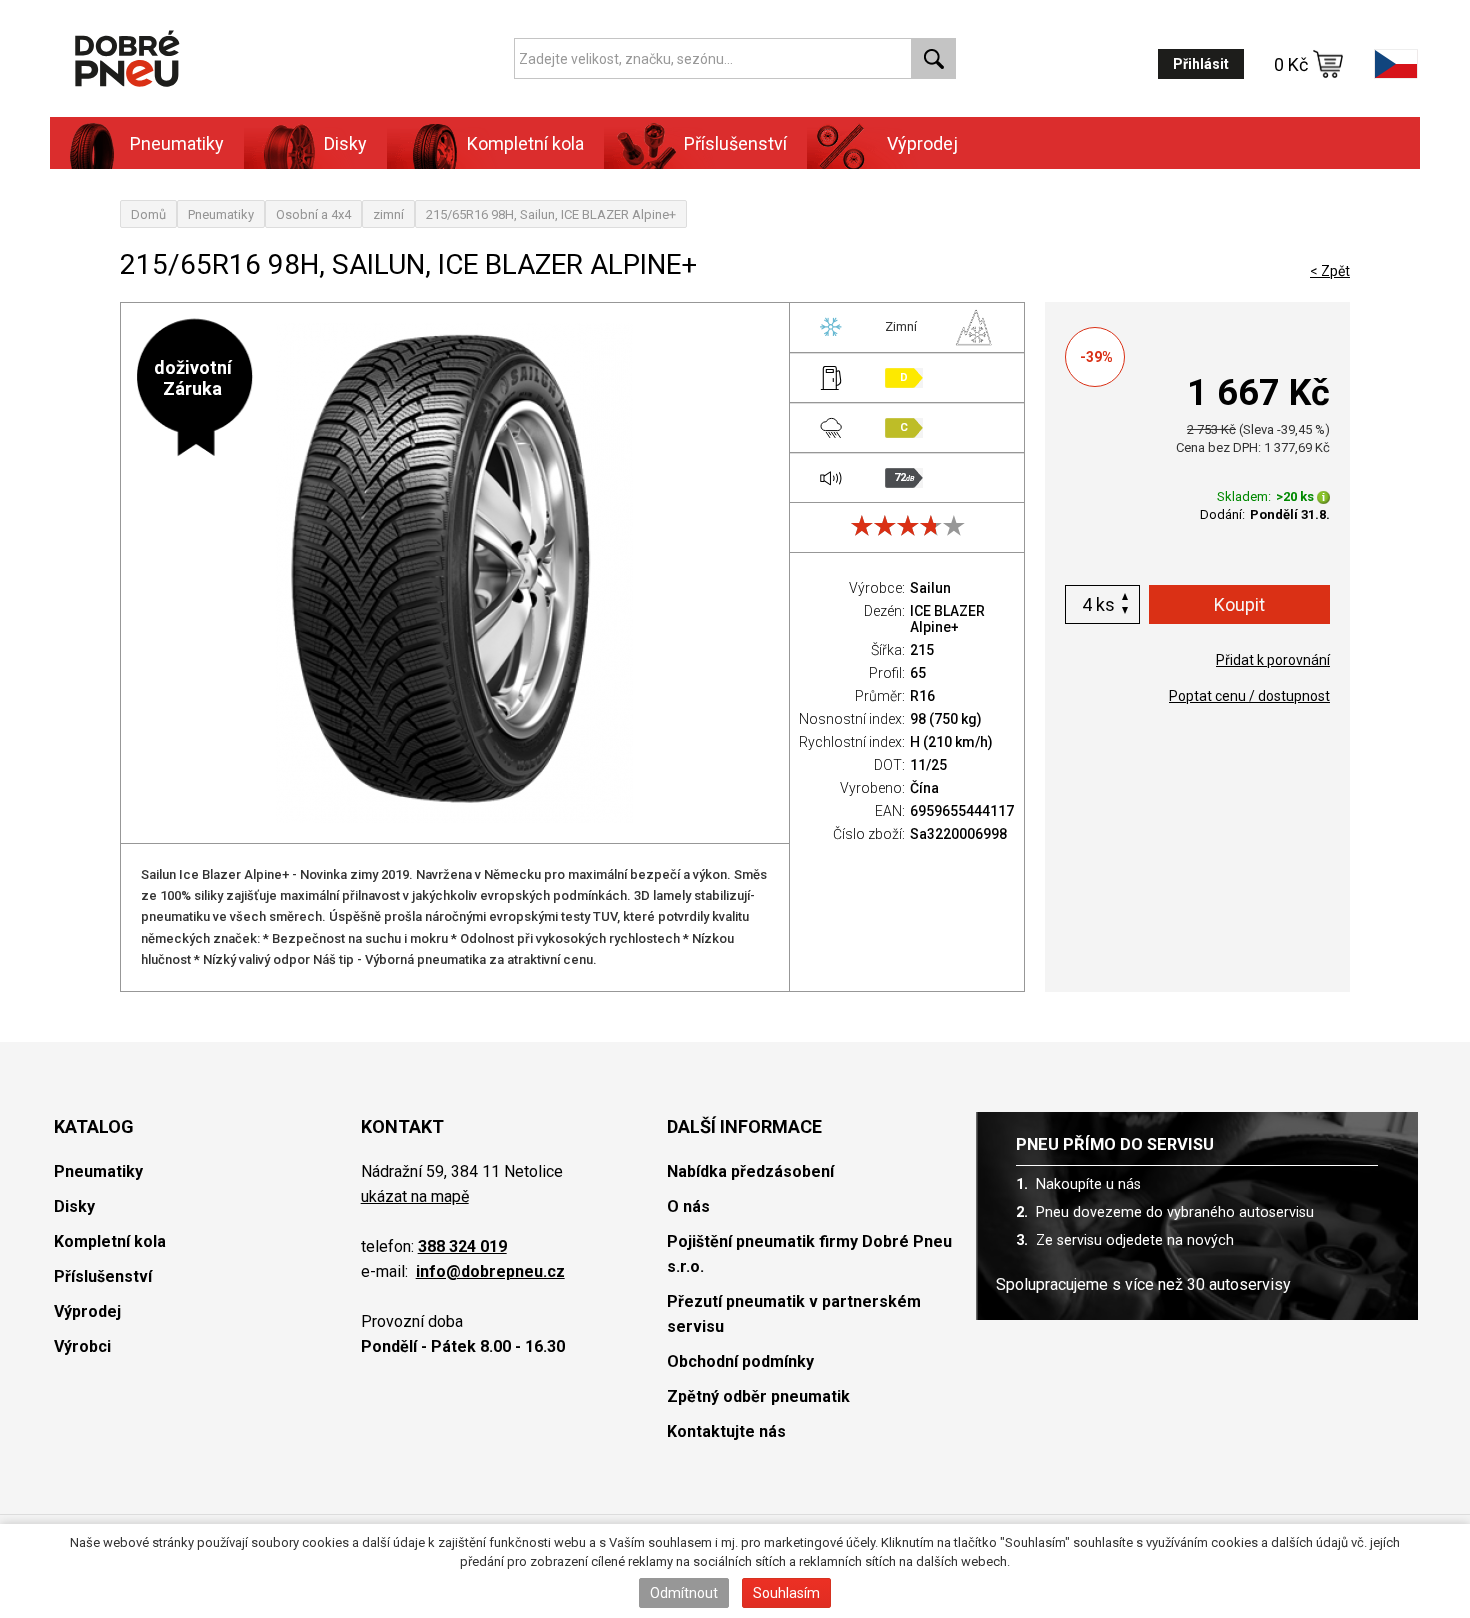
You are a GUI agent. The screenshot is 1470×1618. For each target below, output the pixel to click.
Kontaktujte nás (726, 1431)
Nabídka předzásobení (750, 1171)
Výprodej (922, 143)
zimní (388, 214)
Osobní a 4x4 (313, 214)
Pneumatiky (221, 214)
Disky (74, 1206)
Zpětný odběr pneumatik (758, 1396)
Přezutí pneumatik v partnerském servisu (794, 1314)
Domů (148, 214)
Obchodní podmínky (740, 1361)
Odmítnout (684, 1593)
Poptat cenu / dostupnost (1249, 696)
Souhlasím (786, 1593)
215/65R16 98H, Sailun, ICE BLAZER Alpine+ (551, 214)
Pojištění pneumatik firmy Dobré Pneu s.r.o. (809, 1254)
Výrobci (82, 1346)
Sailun (930, 588)
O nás (688, 1206)
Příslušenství (735, 143)
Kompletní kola (110, 1241)
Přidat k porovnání (1273, 660)
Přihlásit (1201, 64)
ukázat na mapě (415, 1196)
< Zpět (1330, 271)
